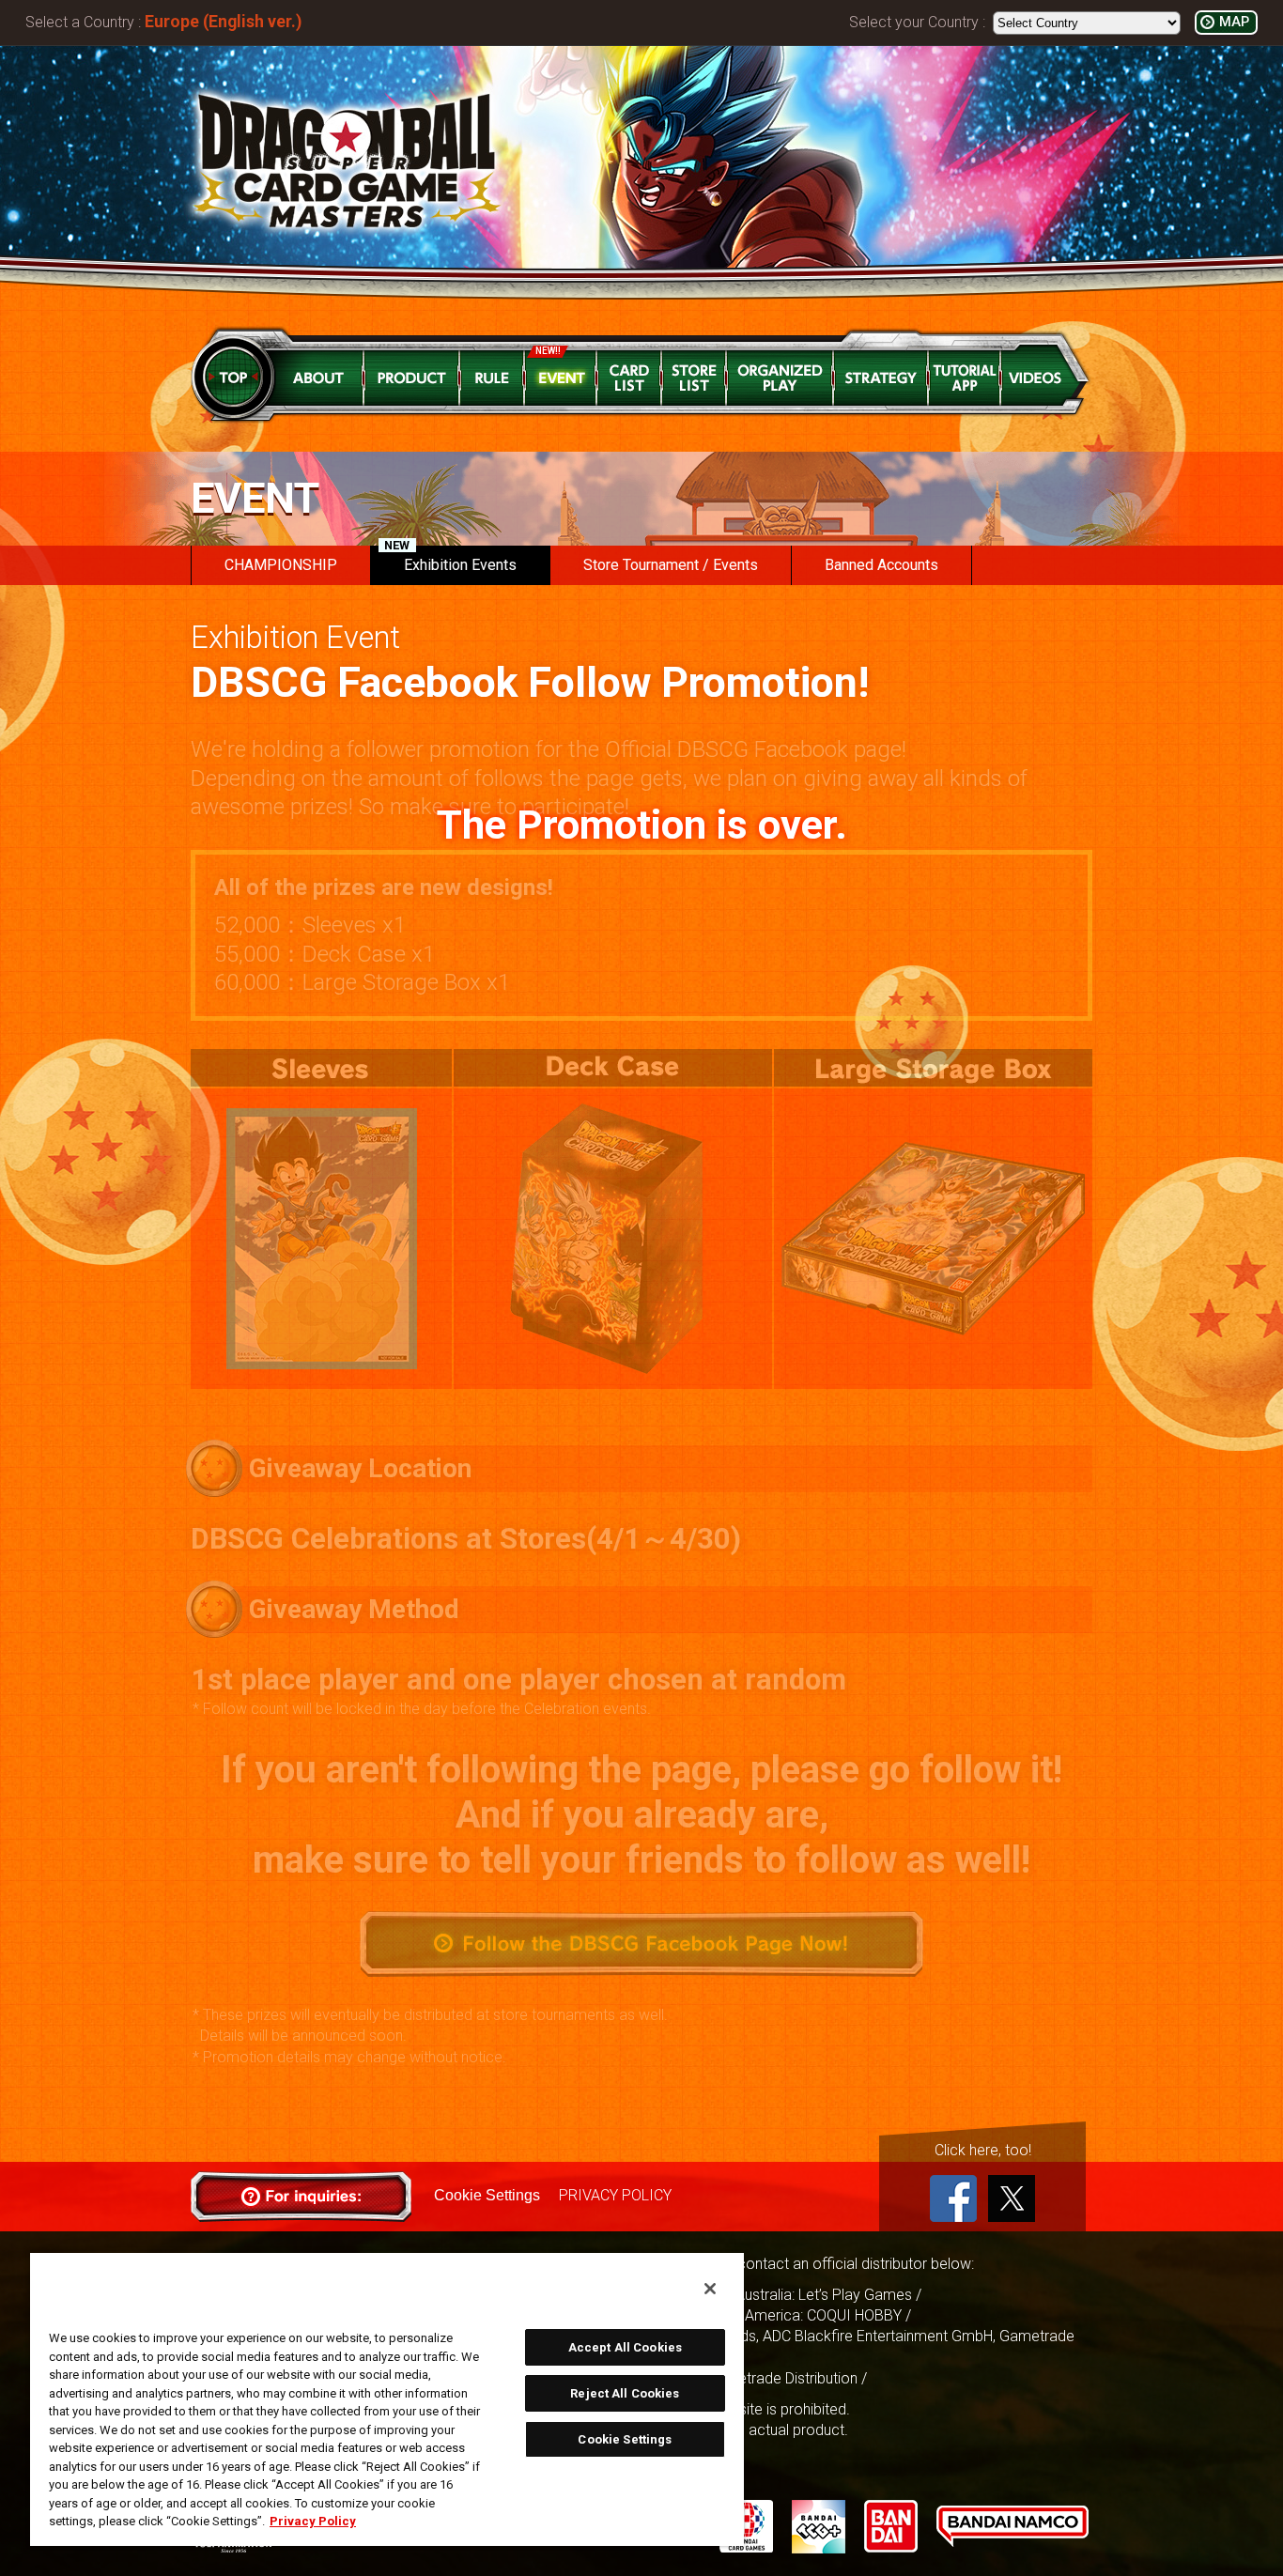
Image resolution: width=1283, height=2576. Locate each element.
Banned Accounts (881, 565)
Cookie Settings (487, 2195)
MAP (1234, 22)
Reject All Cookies (625, 2393)
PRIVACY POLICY (615, 2195)
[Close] (710, 2289)
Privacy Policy (313, 2521)
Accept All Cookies (625, 2347)
